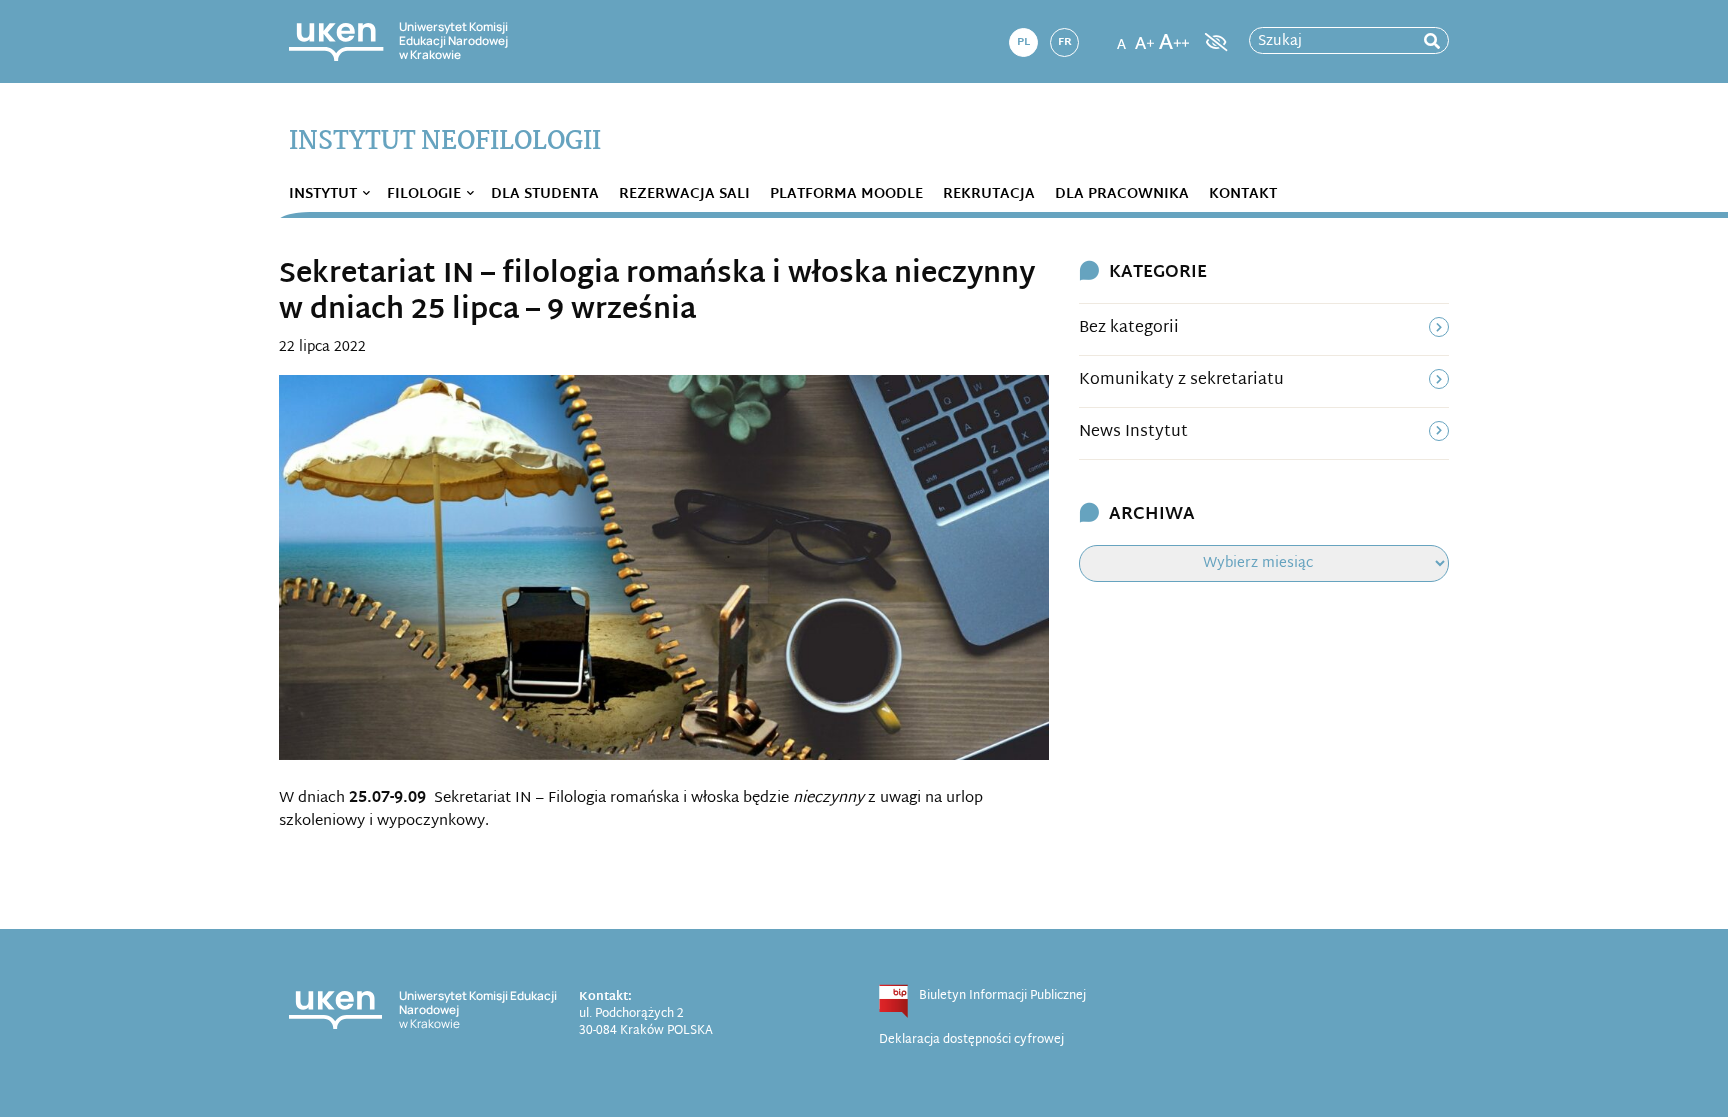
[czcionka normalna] (1121, 36)
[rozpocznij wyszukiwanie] (1432, 41)
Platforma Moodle (846, 194)
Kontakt (1243, 194)
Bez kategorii (1129, 328)
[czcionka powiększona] (1145, 36)
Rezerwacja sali (684, 194)
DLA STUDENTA (545, 194)
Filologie (424, 194)
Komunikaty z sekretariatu (1181, 380)
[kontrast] (1214, 42)
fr (1065, 42)
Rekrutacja (989, 194)
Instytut (323, 194)
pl (1023, 42)
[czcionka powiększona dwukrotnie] (1174, 36)
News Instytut (1133, 432)
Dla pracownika (1122, 194)
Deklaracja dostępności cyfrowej (971, 1040)
